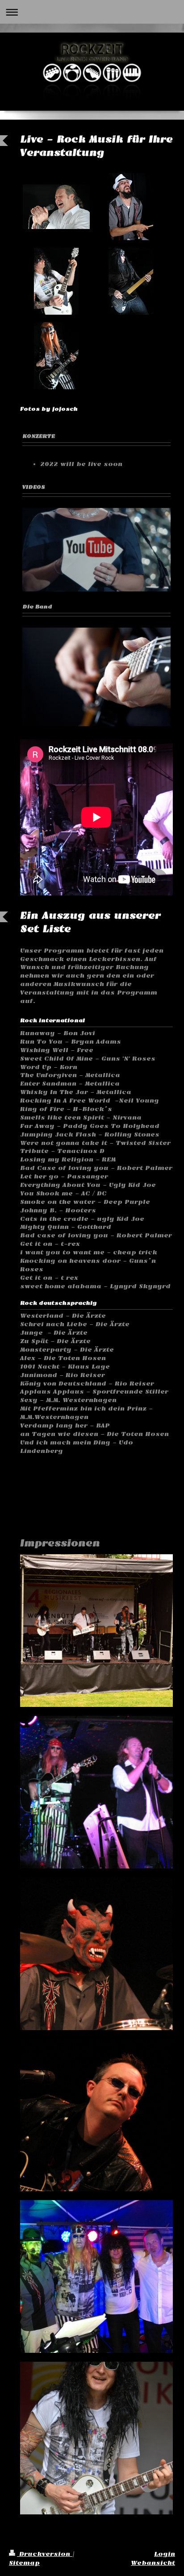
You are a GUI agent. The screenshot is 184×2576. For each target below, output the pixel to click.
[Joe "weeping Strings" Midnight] (56, 356)
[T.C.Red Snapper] (56, 281)
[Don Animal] (131, 207)
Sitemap (24, 2563)
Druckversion (45, 2554)
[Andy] (131, 281)
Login (165, 2554)
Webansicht (153, 2563)
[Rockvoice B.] (56, 207)
